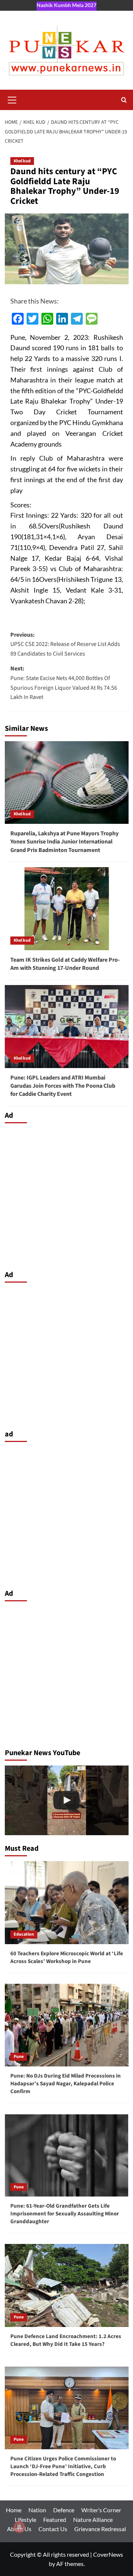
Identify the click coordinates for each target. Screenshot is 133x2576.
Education (24, 1934)
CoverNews (108, 2554)
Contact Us (53, 2529)
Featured (55, 2519)
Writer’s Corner (101, 2510)
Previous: (65, 644)
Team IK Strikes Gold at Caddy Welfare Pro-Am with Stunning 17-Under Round (65, 964)
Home (14, 2510)
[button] (12, 99)
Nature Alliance (93, 2519)
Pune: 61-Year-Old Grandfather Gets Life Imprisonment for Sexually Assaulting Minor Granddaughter (65, 2214)
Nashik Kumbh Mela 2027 (66, 5)
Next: (64, 683)
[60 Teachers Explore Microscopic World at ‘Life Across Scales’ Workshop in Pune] (67, 1902)
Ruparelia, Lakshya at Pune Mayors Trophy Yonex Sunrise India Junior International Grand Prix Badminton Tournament (64, 842)
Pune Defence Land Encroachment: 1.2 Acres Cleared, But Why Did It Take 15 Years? (66, 2340)
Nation (37, 2510)
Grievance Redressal (100, 2529)
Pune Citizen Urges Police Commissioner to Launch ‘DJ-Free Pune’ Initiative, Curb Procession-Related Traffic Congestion (63, 2466)
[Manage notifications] (19, 2527)
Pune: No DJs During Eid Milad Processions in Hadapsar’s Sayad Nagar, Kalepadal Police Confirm (66, 2084)
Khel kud (22, 161)
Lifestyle (25, 2519)
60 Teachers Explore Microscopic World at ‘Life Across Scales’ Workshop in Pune (67, 1957)
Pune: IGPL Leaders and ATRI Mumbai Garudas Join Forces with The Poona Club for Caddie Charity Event (63, 1086)
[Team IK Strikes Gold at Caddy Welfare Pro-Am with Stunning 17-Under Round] (67, 909)
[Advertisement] (66, 1195)
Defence (64, 2510)
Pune (19, 2057)
